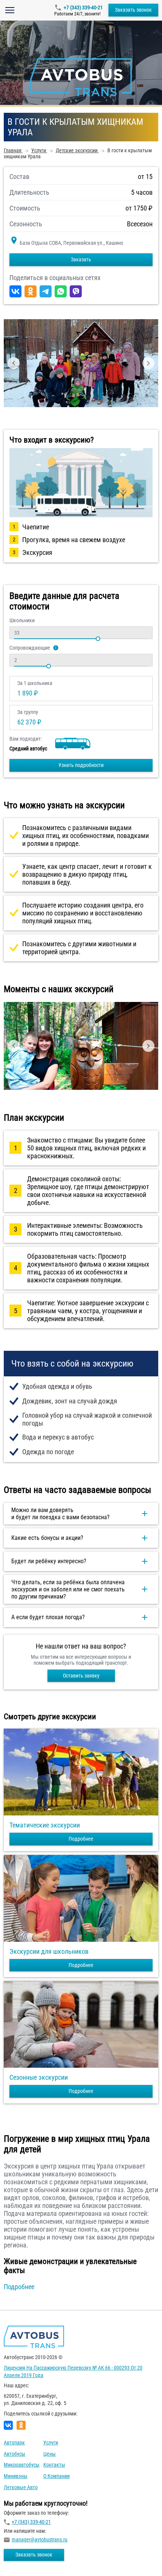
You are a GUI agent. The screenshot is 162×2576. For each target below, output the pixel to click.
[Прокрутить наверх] (24, 2559)
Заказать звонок (133, 10)
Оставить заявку (81, 1676)
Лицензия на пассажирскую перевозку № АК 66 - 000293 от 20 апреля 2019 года (73, 2371)
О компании (57, 2476)
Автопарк (14, 2443)
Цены (50, 2454)
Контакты (54, 2465)
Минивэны (16, 2476)
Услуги (51, 2443)
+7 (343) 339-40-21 (83, 8)
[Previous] (14, 363)
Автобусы (15, 2454)
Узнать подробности (81, 765)
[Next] (148, 363)
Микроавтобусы (22, 2465)
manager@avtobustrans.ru (40, 2540)
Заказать (81, 259)
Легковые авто (21, 2487)
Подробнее (81, 1839)
